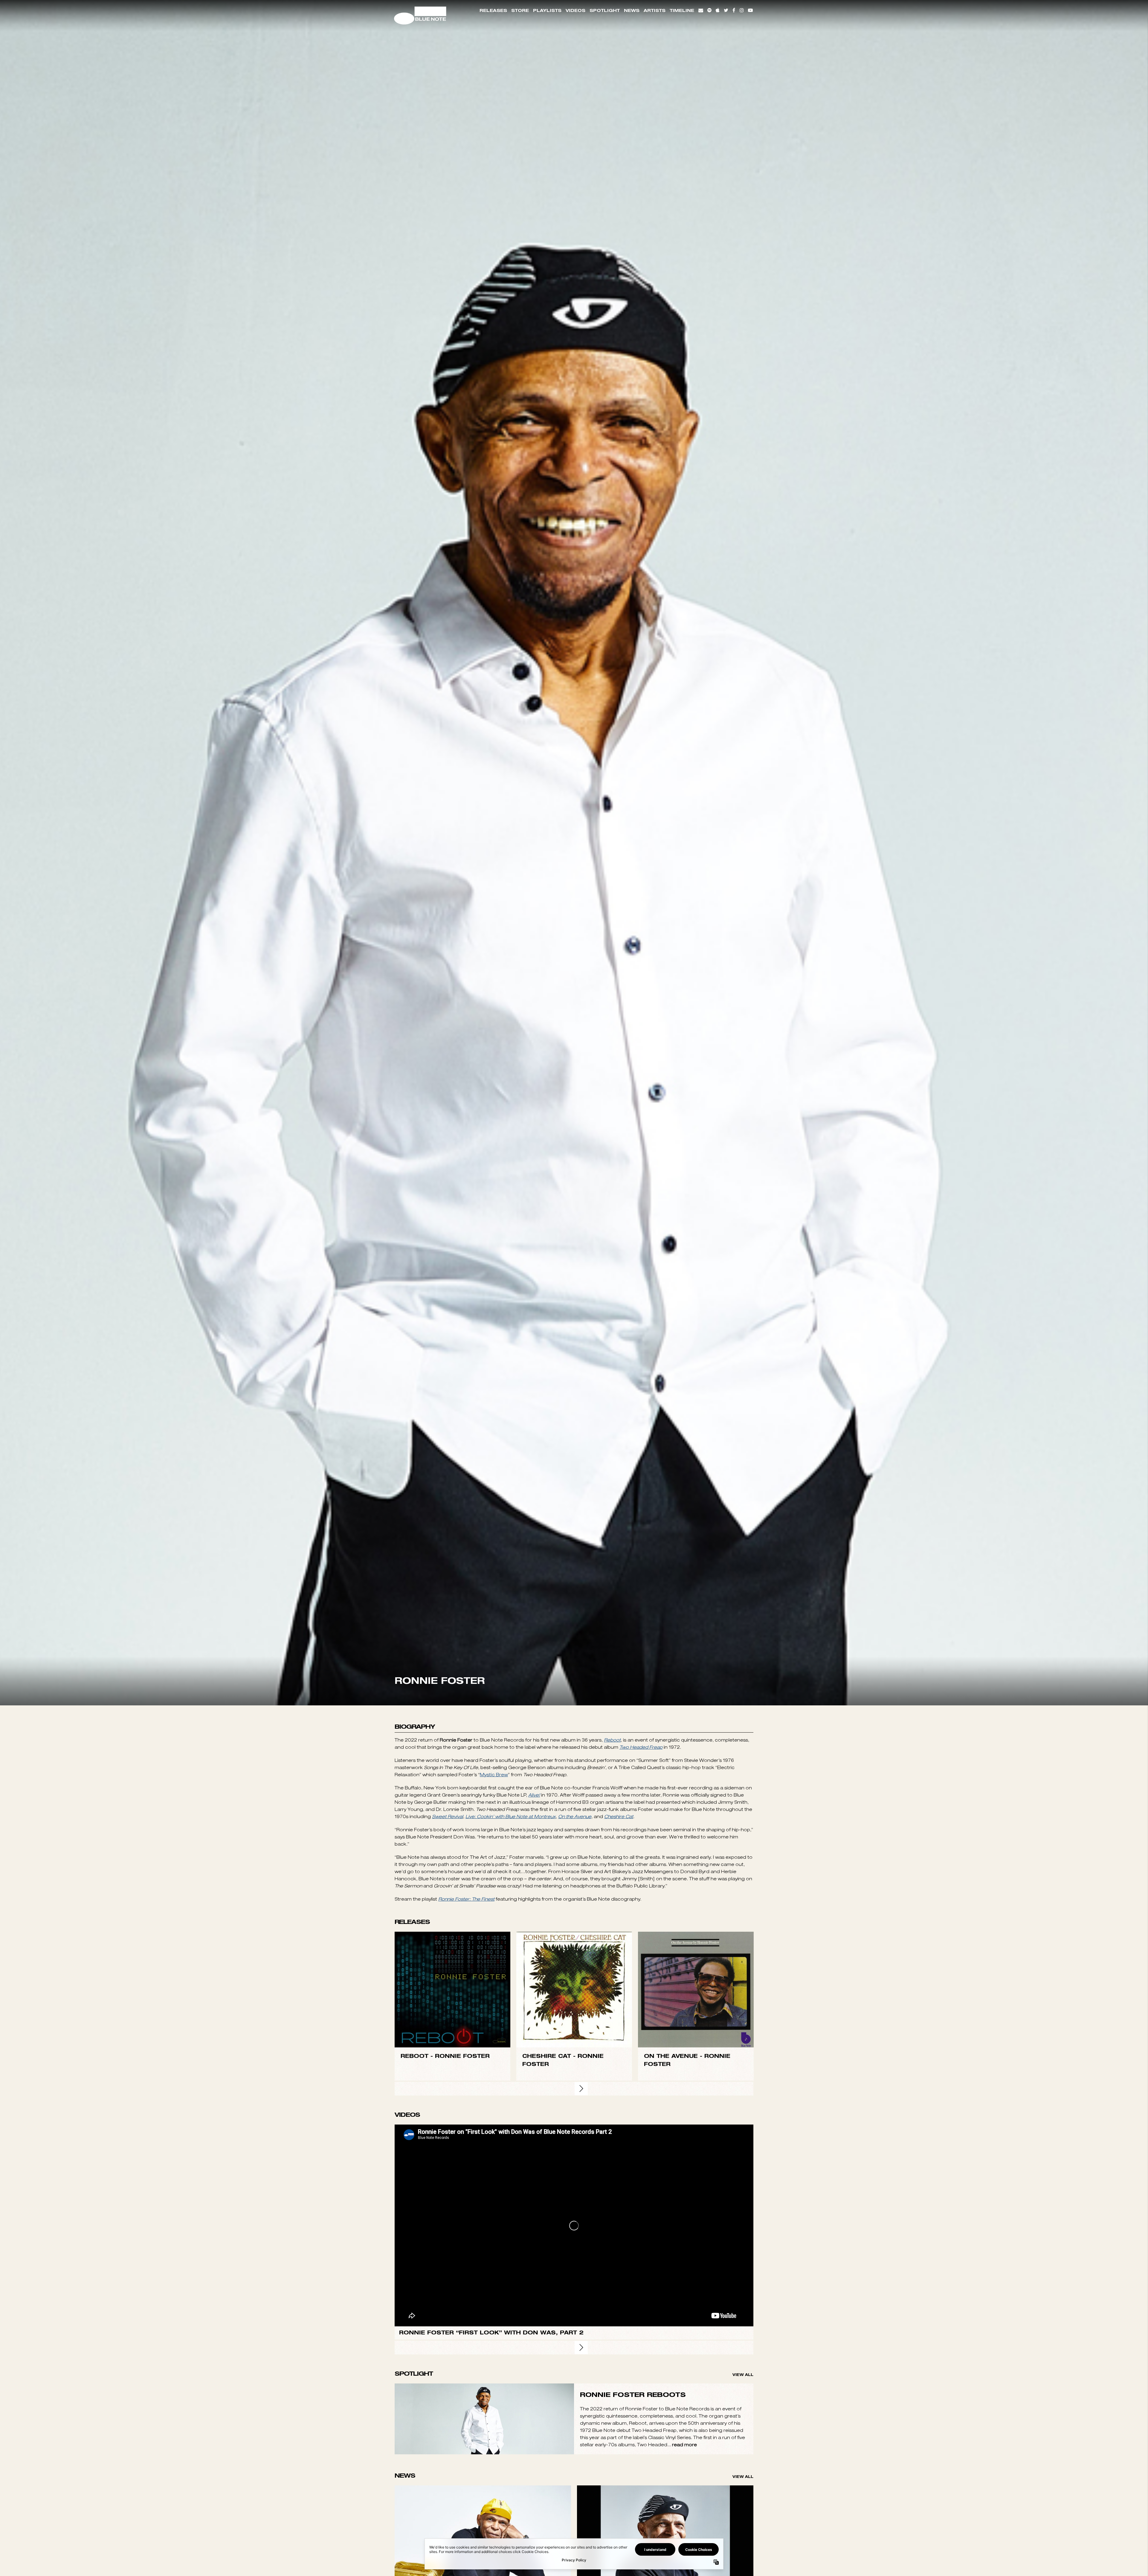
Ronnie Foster (462, 2282)
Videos (575, 10)
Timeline (682, 10)
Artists (655, 10)
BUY (453, 2216)
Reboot (612, 1967)
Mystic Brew (494, 2001)
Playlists (547, 10)
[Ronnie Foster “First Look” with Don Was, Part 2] (574, 2452)
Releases (493, 10)
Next (581, 2315)
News (632, 10)
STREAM (453, 2229)
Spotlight (605, 10)
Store (520, 10)
